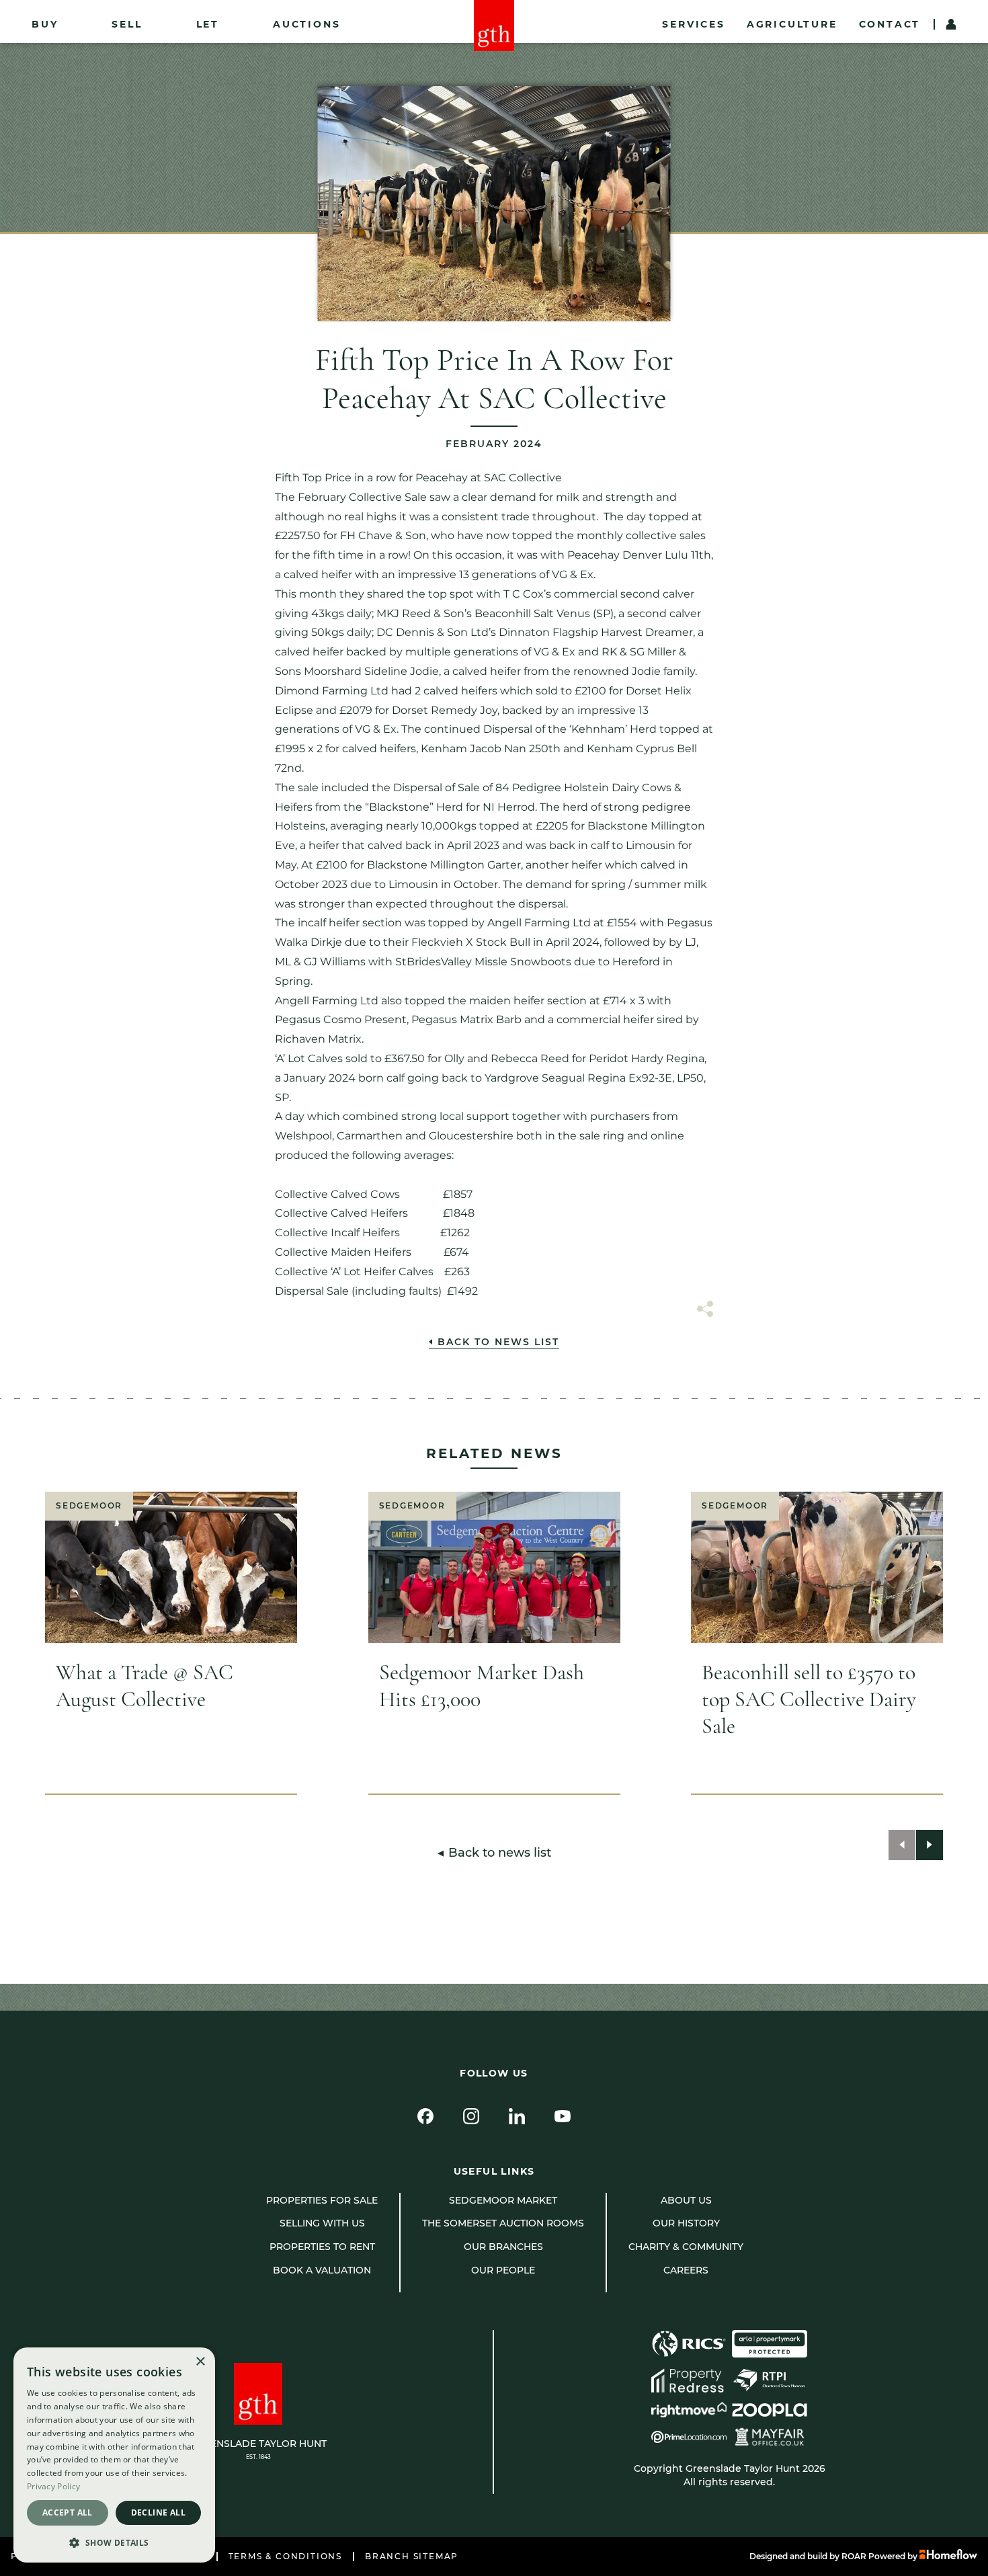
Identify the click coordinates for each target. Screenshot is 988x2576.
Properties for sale (322, 2200)
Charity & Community (686, 2247)
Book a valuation (322, 2270)
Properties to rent (322, 2247)
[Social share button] (705, 1311)
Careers (686, 2270)
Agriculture (792, 24)
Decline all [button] (158, 2512)
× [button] (200, 2362)
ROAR (854, 2556)
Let (208, 24)
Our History (686, 2223)
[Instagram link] (471, 2116)
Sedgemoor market (503, 2200)
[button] (114, 2542)
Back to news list (498, 1342)
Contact (890, 24)
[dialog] (114, 2455)
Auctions (306, 24)
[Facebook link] (425, 2116)
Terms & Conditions (285, 2557)
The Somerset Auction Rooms (503, 2223)
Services (693, 24)
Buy (45, 24)
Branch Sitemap (412, 2557)
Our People (503, 2270)
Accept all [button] (68, 2512)
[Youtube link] (563, 2116)
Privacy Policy (53, 2486)
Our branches (503, 2247)
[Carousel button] (902, 1845)
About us (686, 2200)
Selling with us (322, 2223)
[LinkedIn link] (517, 2116)
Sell (127, 24)
